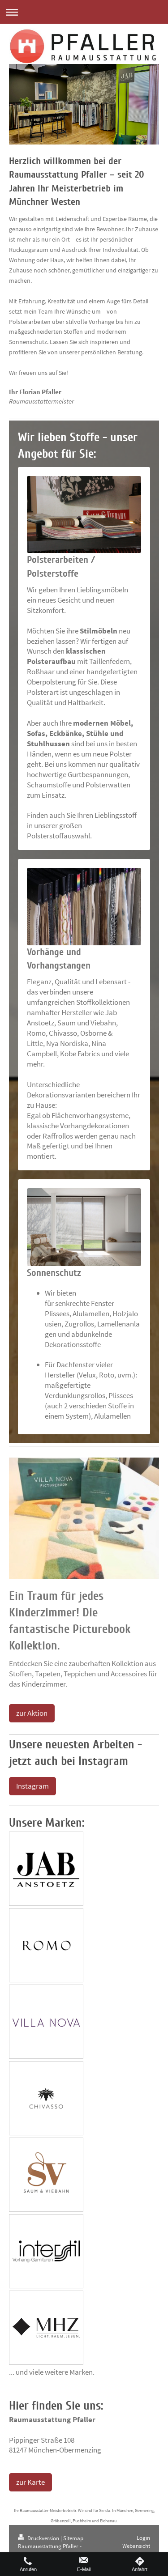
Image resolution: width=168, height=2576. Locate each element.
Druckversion (43, 2538)
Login (143, 2538)
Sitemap (73, 2538)
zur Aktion (32, 1713)
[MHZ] (46, 2328)
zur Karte (30, 2482)
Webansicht (136, 2546)
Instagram (32, 1786)
